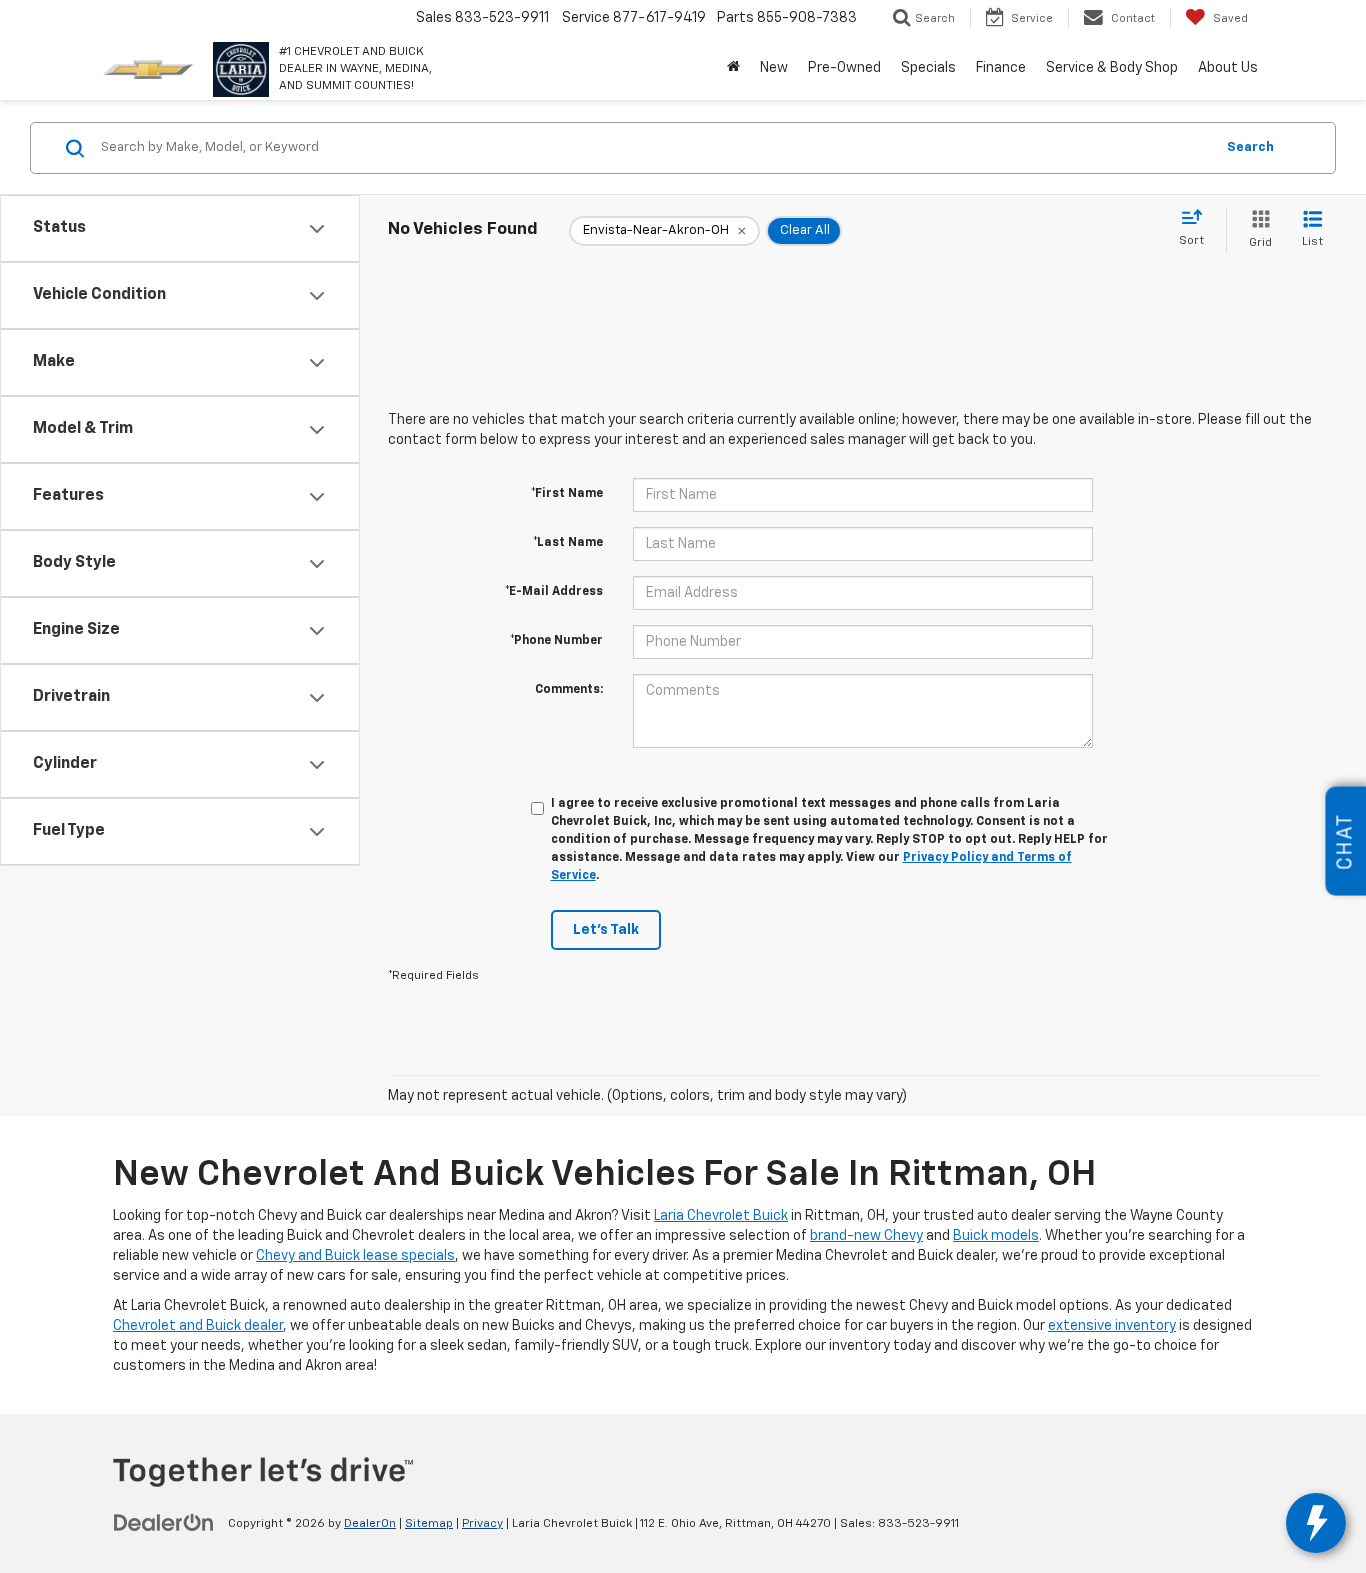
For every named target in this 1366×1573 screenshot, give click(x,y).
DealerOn (370, 1524)
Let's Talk (606, 930)
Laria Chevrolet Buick (721, 1216)
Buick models (996, 1236)
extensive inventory (1112, 1326)
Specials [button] (928, 68)
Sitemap (429, 1524)
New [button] (774, 68)
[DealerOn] (164, 1523)
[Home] (733, 68)
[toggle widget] (1316, 1523)
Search (1250, 147)
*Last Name (568, 543)
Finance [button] (1001, 68)
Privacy (482, 1524)
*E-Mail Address (554, 592)
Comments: (569, 690)
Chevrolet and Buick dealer (198, 1326)
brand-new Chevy (866, 1236)
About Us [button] (1228, 68)
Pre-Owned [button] (844, 68)
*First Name (567, 494)
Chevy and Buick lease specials (355, 1256)
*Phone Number (556, 641)
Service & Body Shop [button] (1112, 68)
